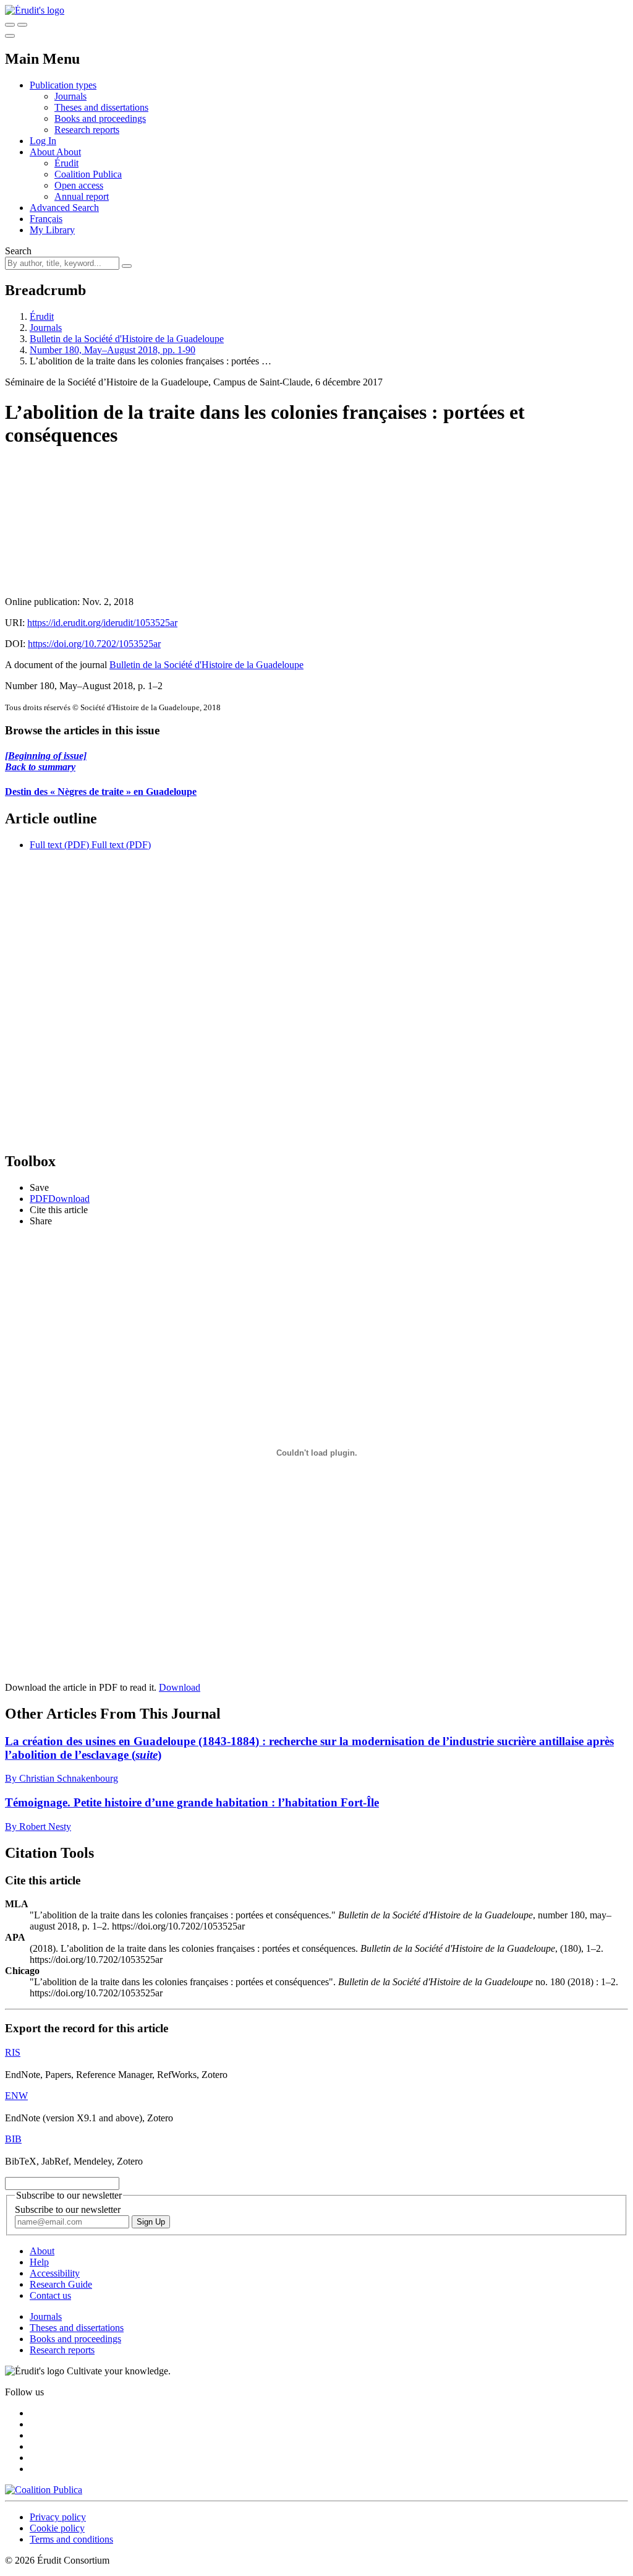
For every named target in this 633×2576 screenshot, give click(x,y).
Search (18, 251)
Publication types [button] (63, 85)
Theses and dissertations (101, 107)
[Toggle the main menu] (10, 36)
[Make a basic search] (10, 25)
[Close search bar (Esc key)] (22, 25)
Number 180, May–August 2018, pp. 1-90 (113, 350)
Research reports (87, 130)
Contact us (50, 2295)
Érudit (66, 163)
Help (39, 2262)
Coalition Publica (88, 174)
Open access (79, 185)
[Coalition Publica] (44, 2490)
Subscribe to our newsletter (68, 2209)
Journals (70, 96)
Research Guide (61, 2284)
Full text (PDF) (59, 845)
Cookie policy (57, 2528)
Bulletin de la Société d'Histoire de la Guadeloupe (127, 339)
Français (46, 219)
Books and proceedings (100, 118)
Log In (43, 141)
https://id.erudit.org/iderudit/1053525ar (102, 623)
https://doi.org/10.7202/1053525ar (94, 644)
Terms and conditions (71, 2539)
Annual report (82, 196)
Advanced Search (64, 208)
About (69, 152)
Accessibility (55, 2273)
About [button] (43, 152)
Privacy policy (58, 2517)
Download (180, 1687)
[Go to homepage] (35, 10)
